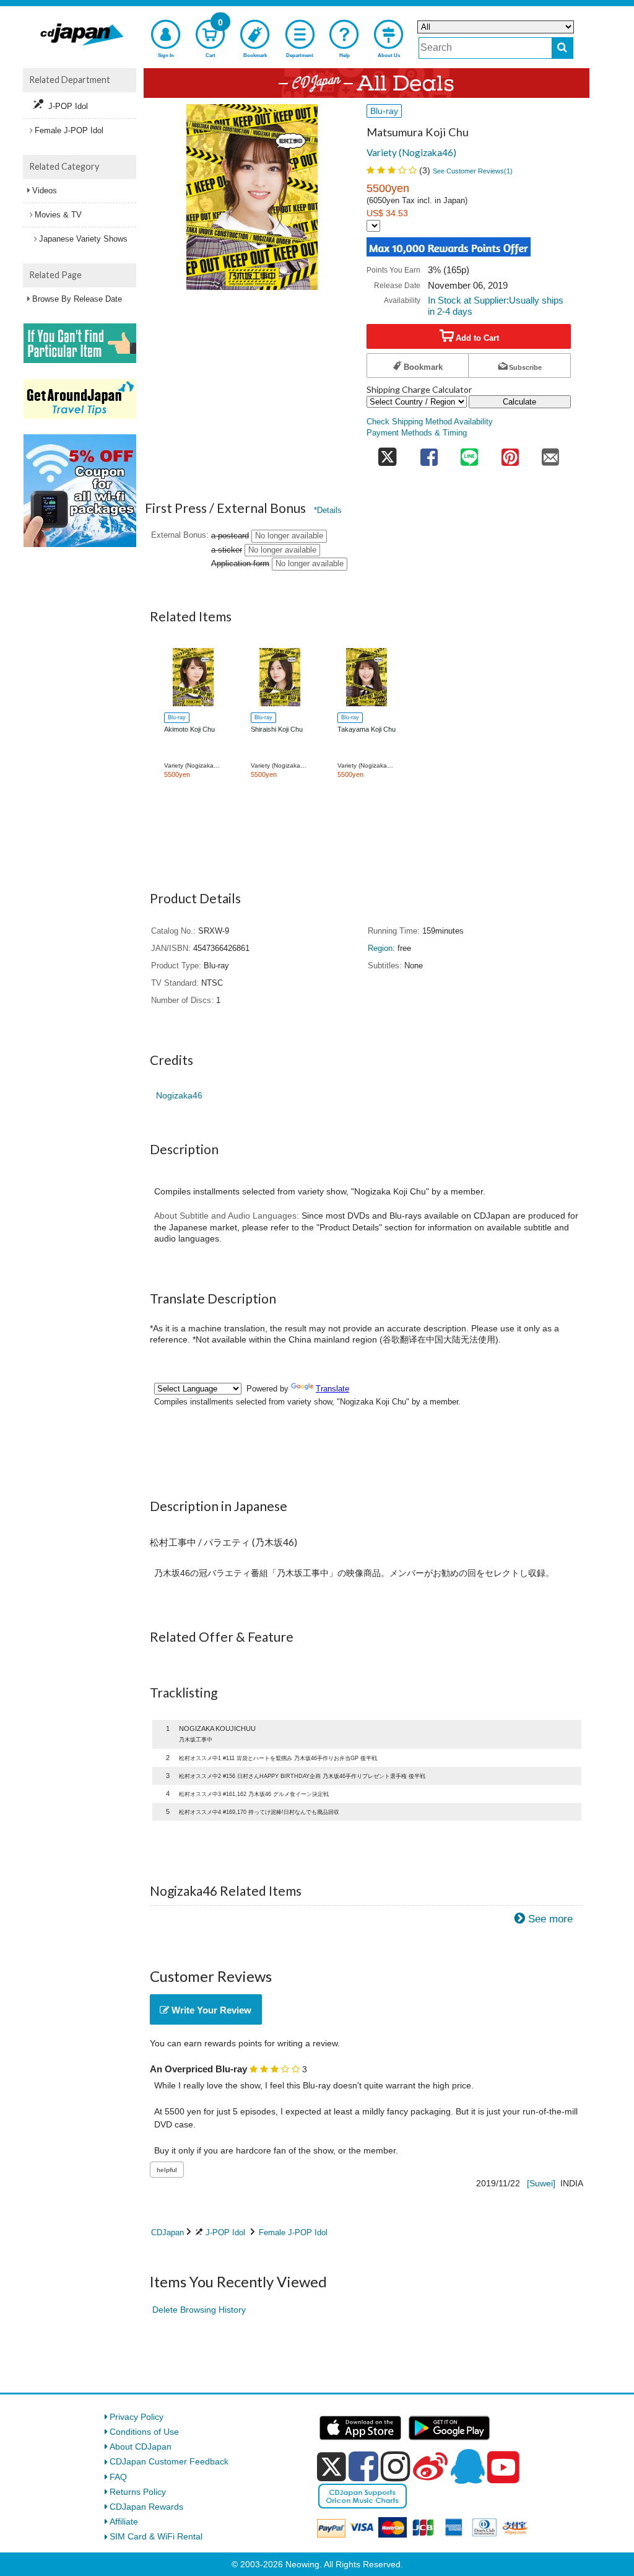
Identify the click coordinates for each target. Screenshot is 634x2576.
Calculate (519, 402)
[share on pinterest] (510, 454)
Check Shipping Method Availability (430, 422)
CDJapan (167, 2232)
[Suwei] (541, 2183)
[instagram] (396, 2466)
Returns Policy (138, 2492)
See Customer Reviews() (473, 171)
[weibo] (430, 2466)
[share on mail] (550, 454)
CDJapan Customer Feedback (169, 2461)
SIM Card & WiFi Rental (156, 2536)
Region (380, 948)
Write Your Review (210, 2010)
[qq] (467, 2466)
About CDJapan (141, 2447)
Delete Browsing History (199, 2310)
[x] (332, 2467)
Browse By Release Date (77, 299)
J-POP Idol (225, 2232)
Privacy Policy (137, 2417)
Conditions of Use (144, 2432)
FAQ (118, 2477)
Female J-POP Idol (293, 2232)
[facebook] (363, 2466)
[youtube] (503, 2468)
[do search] (562, 48)
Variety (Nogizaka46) (411, 152)
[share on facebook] (429, 454)
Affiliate (124, 2521)
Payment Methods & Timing (417, 433)
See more (550, 1919)
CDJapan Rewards (146, 2507)
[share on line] (469, 454)
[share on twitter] (388, 454)
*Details (328, 510)
